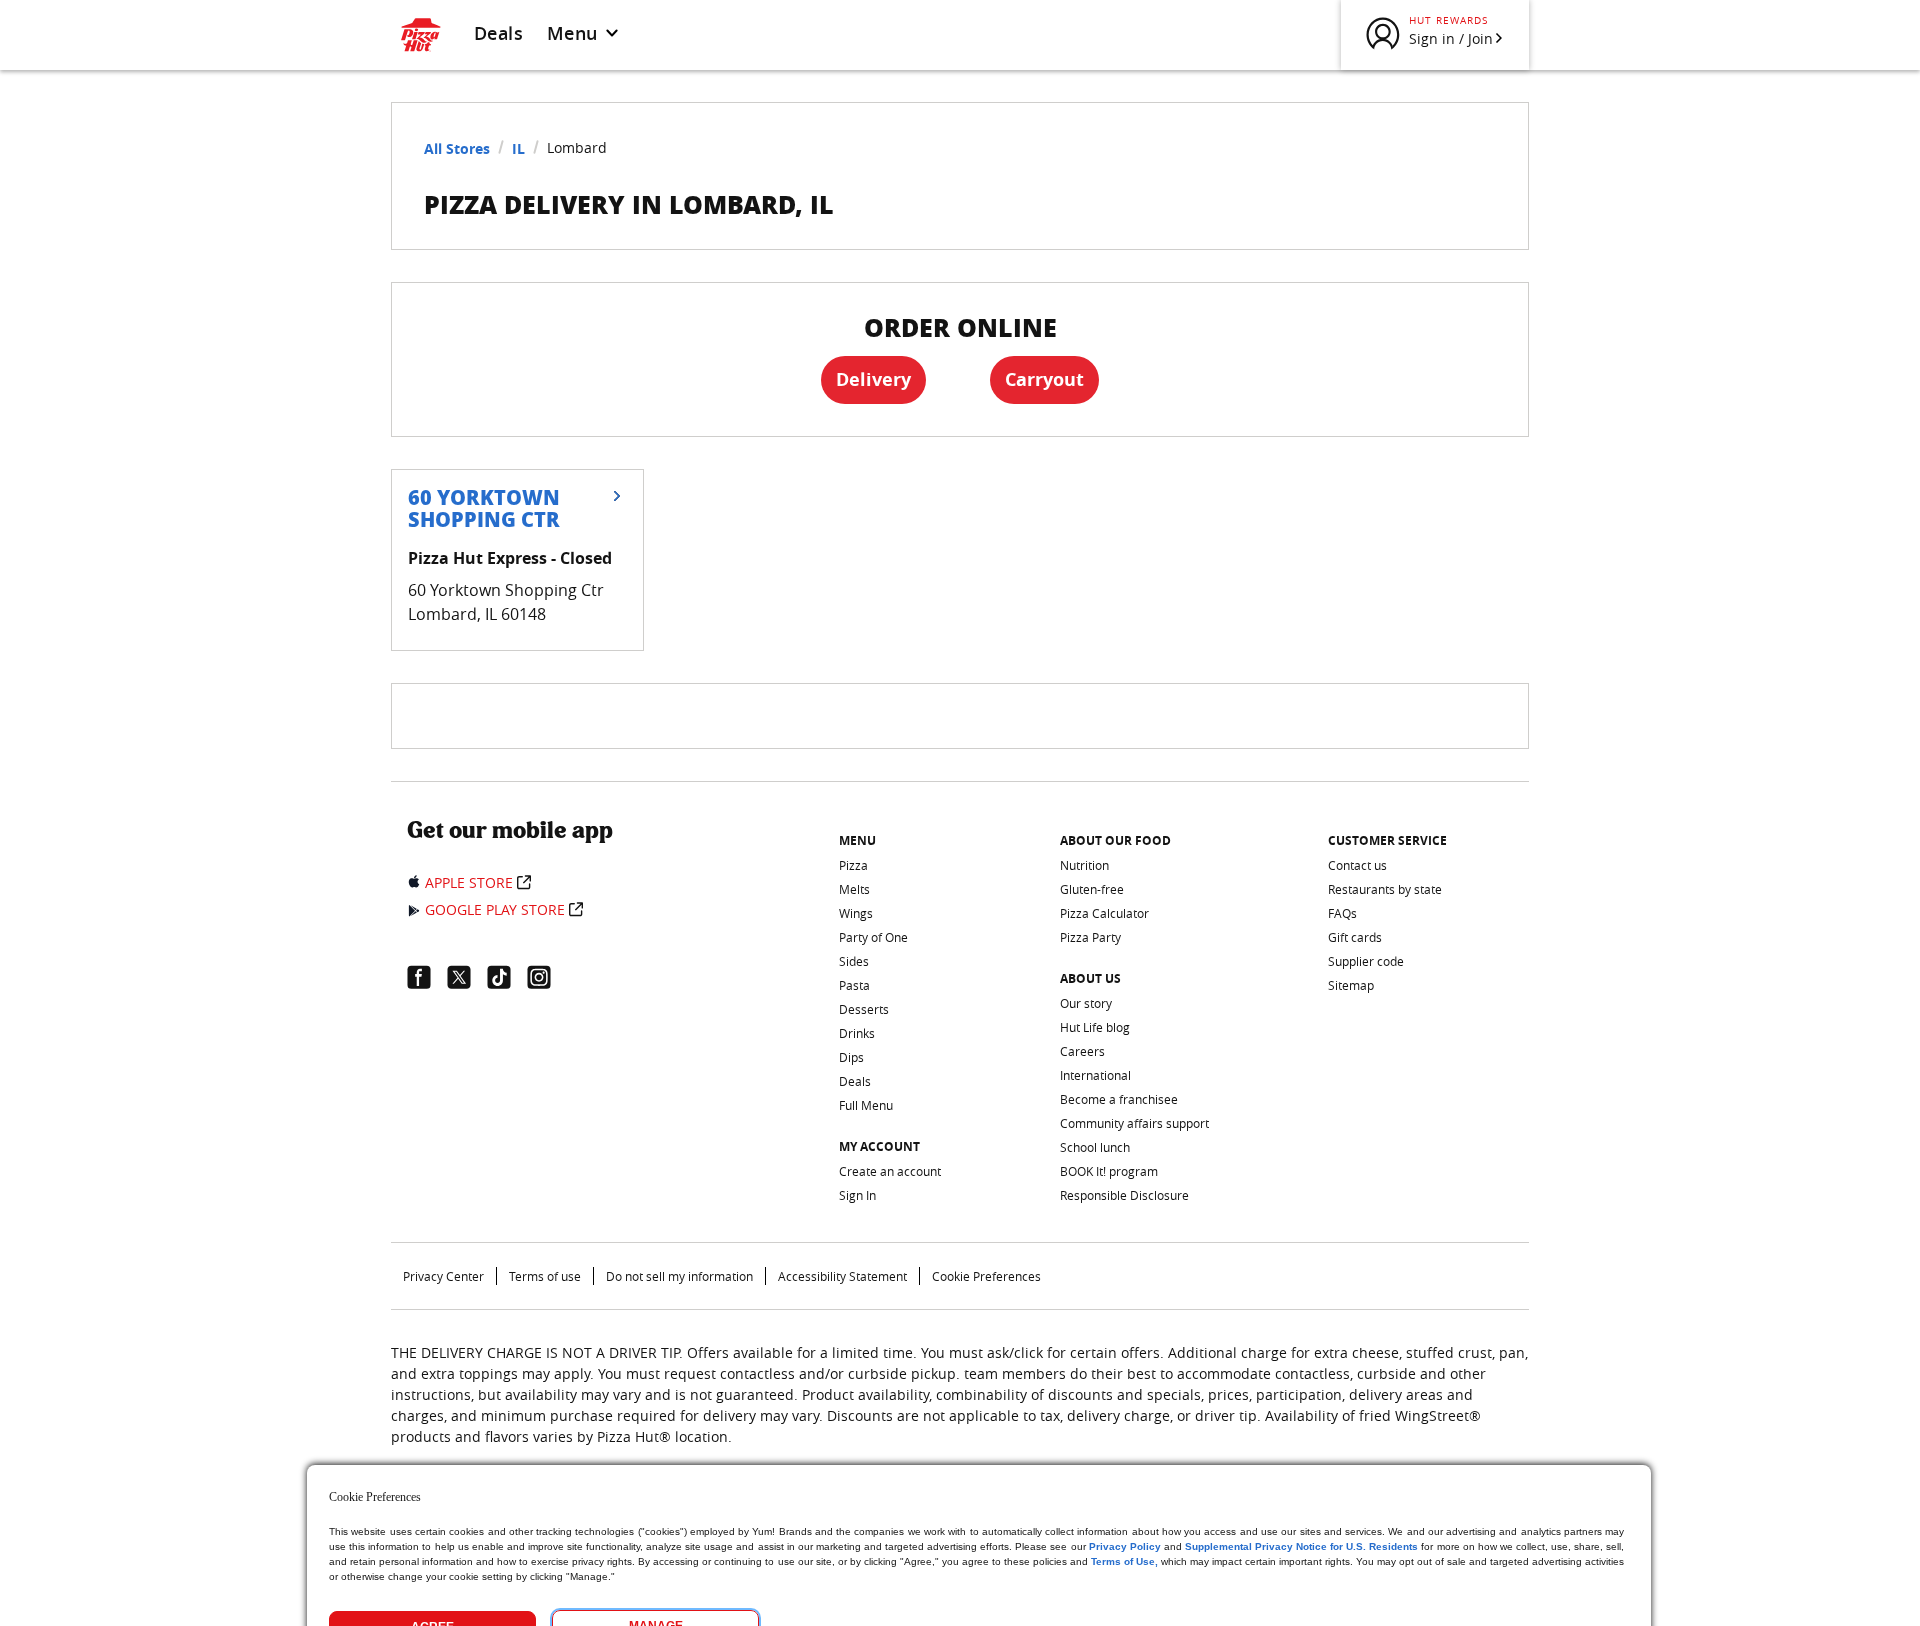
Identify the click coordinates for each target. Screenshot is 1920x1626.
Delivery (873, 379)
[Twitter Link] (467, 977)
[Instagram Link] (547, 977)
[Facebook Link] (427, 977)
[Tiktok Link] (507, 977)
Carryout (1044, 379)
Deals (498, 33)
